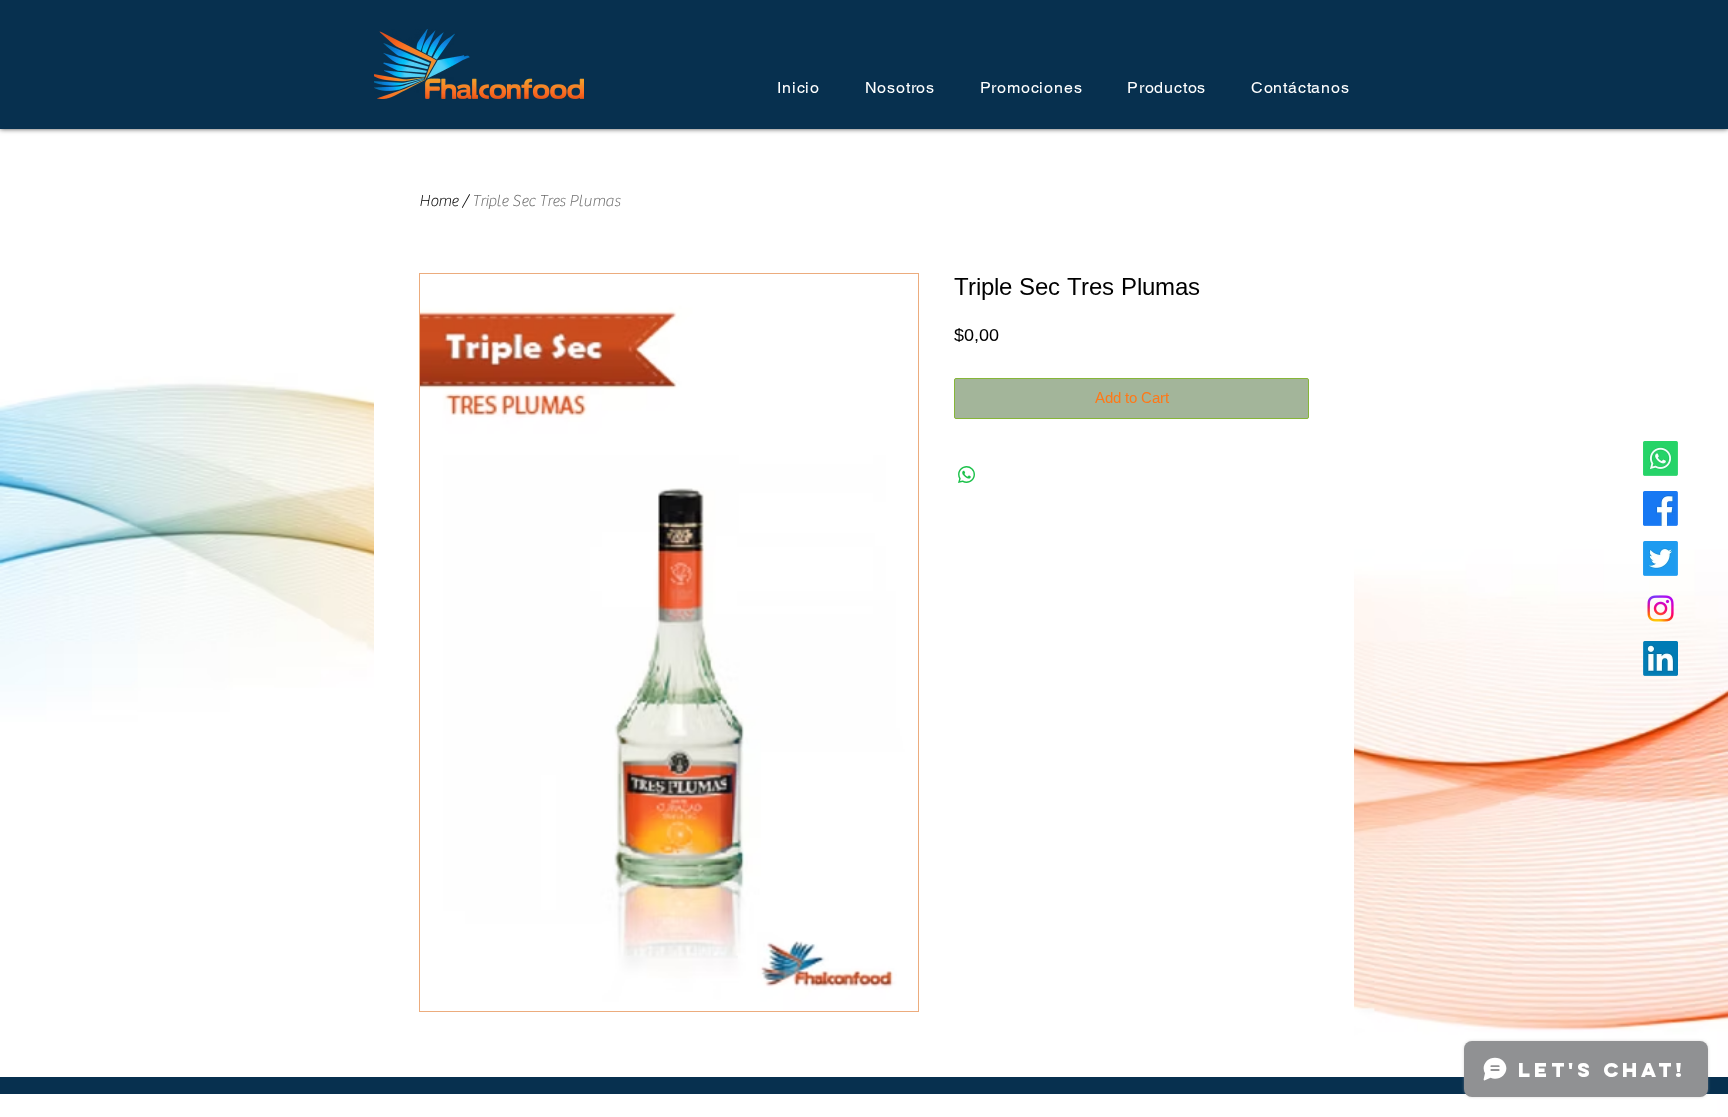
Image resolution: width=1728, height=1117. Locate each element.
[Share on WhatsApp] (967, 475)
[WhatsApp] (1660, 458)
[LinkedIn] (1660, 658)
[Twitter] (1660, 558)
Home (438, 201)
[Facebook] (1660, 508)
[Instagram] (1660, 608)
